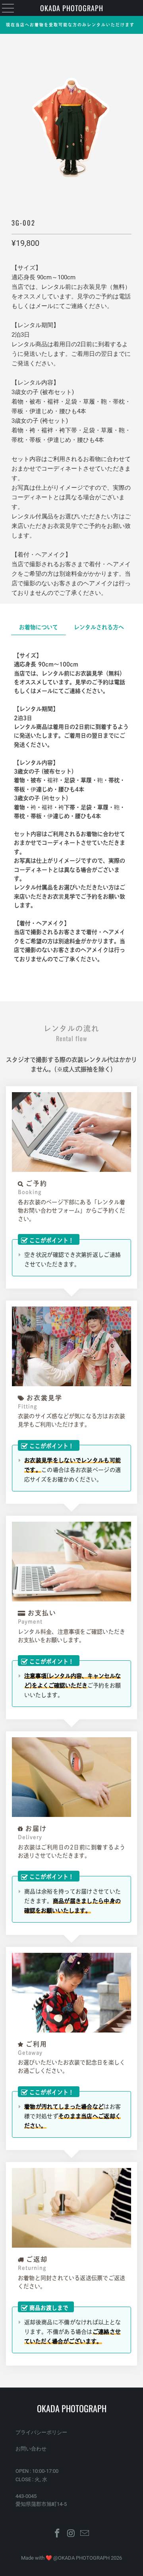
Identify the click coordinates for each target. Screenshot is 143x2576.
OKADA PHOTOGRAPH (72, 8)
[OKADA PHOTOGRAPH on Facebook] (57, 2534)
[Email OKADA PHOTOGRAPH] (85, 2534)
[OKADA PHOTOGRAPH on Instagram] (71, 2534)
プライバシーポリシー (41, 2432)
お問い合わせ (31, 2449)
